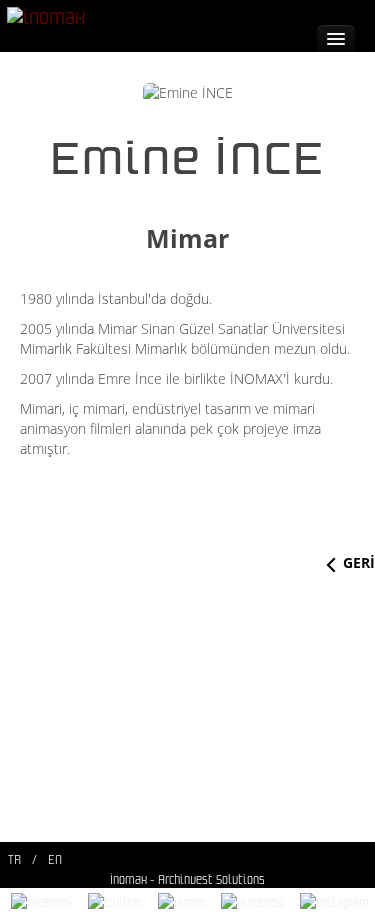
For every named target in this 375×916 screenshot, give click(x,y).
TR (14, 860)
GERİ (359, 562)
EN (55, 860)
